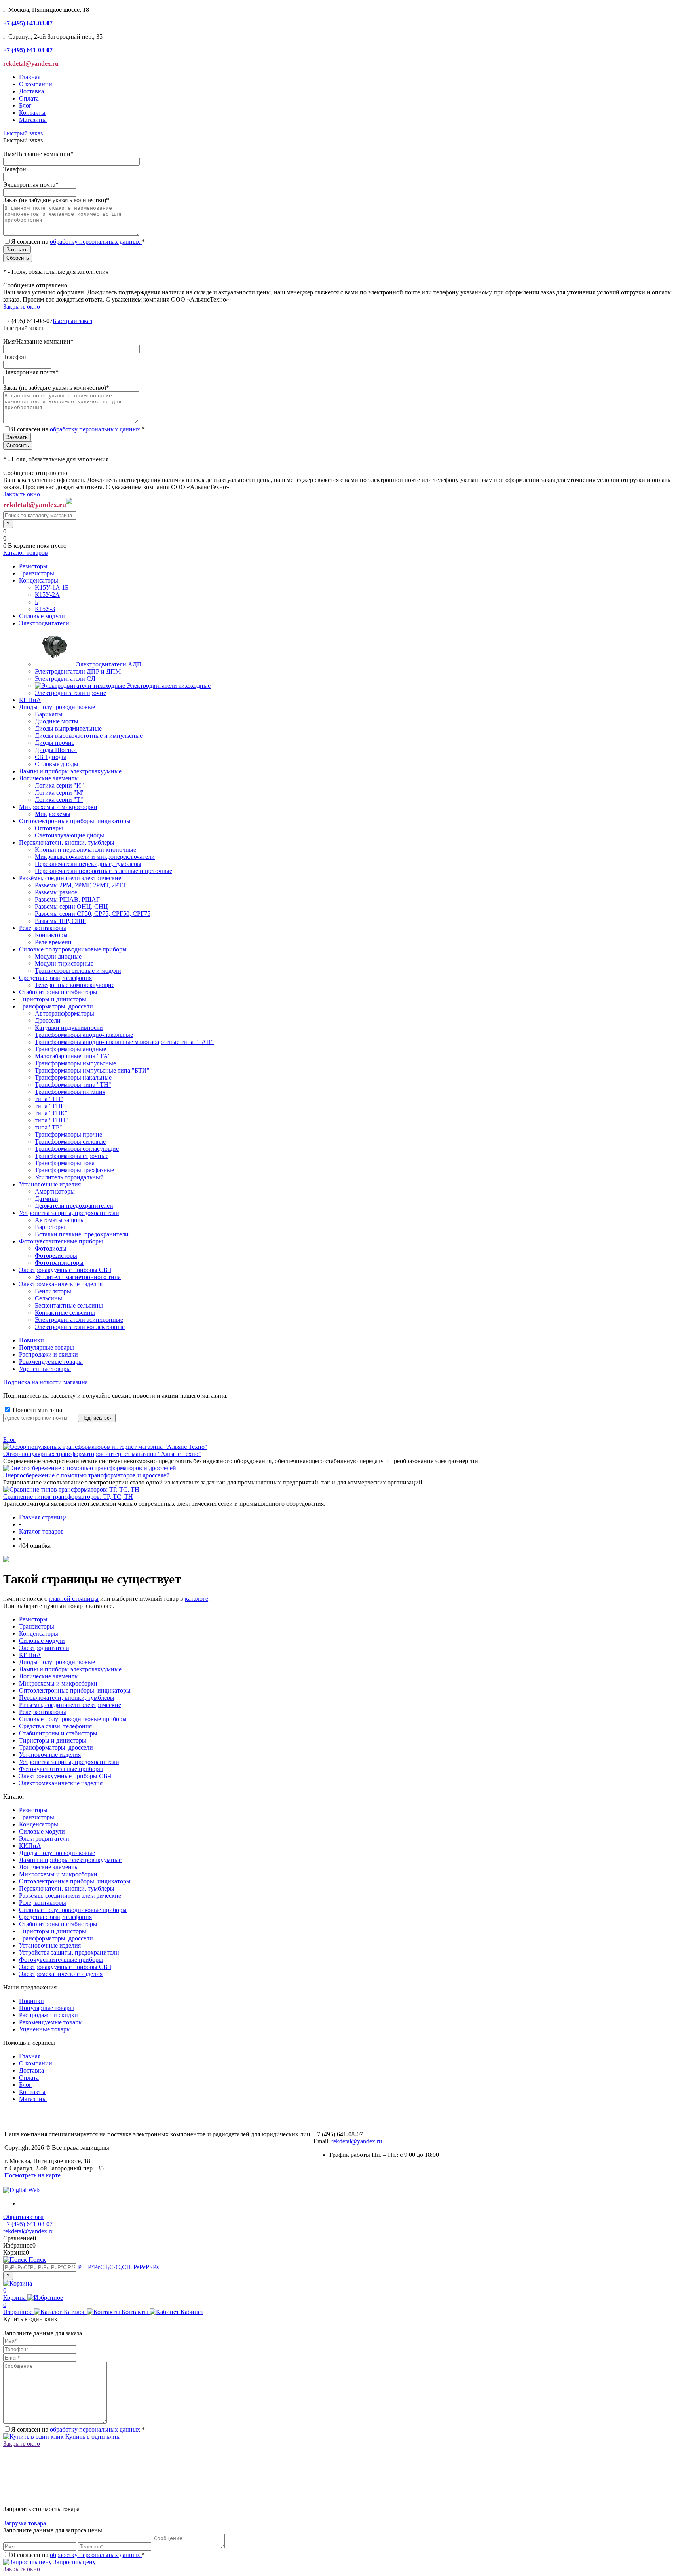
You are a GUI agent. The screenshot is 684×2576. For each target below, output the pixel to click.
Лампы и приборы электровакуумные (70, 1669)
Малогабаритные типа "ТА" (73, 1056)
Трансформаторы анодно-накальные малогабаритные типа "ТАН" (124, 1042)
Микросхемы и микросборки (58, 1683)
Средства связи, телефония (55, 1726)
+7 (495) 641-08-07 (28, 2224)
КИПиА (30, 1655)
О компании (36, 84)
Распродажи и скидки (48, 1354)
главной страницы (74, 1599)
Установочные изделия (50, 1755)
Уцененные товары (45, 1369)
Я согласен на (78, 242)
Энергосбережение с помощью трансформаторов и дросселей (86, 1475)
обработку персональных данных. (96, 242)
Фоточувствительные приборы (61, 1769)
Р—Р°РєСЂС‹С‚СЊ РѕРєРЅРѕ (118, 2267)
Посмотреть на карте (32, 2175)
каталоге (197, 1599)
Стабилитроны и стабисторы (58, 1733)
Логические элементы (49, 1676)
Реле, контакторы (43, 1712)
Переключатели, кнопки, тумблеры (67, 1698)
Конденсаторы (39, 1633)
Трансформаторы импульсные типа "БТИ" (92, 1070)
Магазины (33, 120)
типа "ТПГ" (51, 1106)
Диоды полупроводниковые (57, 1662)
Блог (25, 105)
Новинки (31, 1340)
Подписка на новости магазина (46, 1382)
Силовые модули (42, 1641)
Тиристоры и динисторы (53, 1740)
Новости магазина (37, 1410)
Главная (30, 77)
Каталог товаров (26, 553)
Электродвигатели (44, 1648)
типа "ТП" (49, 1099)
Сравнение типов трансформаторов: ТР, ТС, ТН (68, 1497)
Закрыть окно (22, 307)
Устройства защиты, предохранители (69, 1762)
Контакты (32, 113)
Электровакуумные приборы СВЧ (65, 1776)
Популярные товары (47, 1347)
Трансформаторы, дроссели (56, 1747)
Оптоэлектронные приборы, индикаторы (75, 1690)
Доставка (31, 91)
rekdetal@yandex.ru (357, 2141)
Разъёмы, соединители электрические (70, 1705)
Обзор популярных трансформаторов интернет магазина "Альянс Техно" (102, 1454)
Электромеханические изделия (61, 1783)
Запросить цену (74, 2562)
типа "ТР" (48, 1127)
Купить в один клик (92, 2436)
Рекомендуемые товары (51, 1362)
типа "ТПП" (51, 1120)
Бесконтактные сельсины (69, 1305)
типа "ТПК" (51, 1113)
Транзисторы (37, 1626)
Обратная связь (24, 2217)
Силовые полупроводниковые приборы (73, 1719)
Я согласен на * (78, 2429)
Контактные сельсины (65, 1313)
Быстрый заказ (23, 133)
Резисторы (33, 1619)
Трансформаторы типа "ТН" (73, 1085)
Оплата (29, 98)
